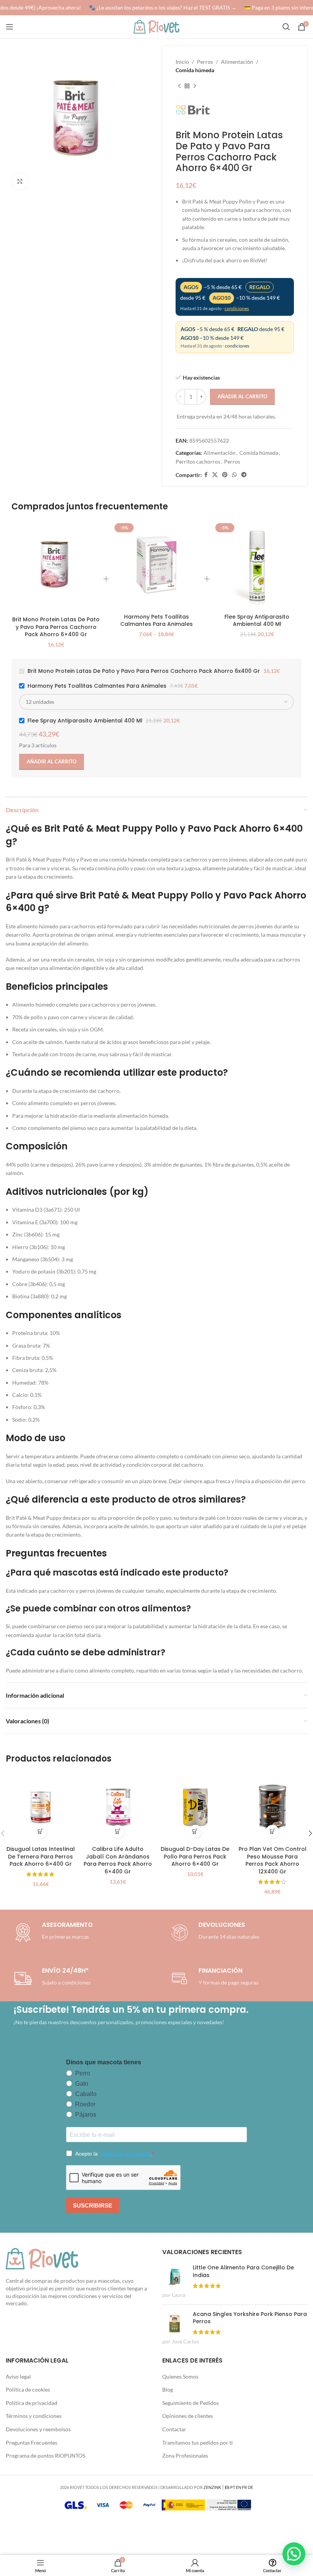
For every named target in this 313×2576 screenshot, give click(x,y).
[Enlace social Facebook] (206, 475)
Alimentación (237, 62)
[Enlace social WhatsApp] (234, 475)
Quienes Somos (180, 2376)
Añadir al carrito (242, 396)
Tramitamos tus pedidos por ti (198, 2443)
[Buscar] (286, 27)
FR (244, 2487)
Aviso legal (18, 2376)
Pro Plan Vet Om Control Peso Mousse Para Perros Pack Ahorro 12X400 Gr (273, 1860)
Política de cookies (28, 2389)
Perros (205, 62)
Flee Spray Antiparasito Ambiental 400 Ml (257, 621)
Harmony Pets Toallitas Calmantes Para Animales (156, 621)
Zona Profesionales (185, 2456)
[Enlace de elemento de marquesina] (159, 8)
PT (233, 2487)
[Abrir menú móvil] (10, 27)
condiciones (237, 308)
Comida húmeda (195, 70)
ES (227, 2487)
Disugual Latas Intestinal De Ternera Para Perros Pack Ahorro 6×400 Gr (41, 1856)
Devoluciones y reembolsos (38, 2429)
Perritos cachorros (198, 461)
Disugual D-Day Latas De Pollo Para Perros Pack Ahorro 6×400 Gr (195, 1856)
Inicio (182, 62)
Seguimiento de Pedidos (190, 2403)
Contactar (174, 2429)
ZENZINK (212, 2487)
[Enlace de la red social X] (215, 475)
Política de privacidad (31, 2403)
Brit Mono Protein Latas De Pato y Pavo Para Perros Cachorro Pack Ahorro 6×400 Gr (56, 627)
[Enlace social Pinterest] (225, 475)
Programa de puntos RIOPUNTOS (45, 2456)
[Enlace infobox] (214, 1933)
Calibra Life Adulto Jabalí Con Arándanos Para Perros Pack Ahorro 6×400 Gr (118, 1860)
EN (239, 2487)
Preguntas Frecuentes (31, 2443)
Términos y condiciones (34, 2416)
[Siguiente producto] (195, 86)
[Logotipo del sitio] (156, 26)
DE (250, 2487)
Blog (168, 2389)
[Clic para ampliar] (20, 182)
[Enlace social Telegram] (244, 475)
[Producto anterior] (179, 86)
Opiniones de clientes (188, 2416)
